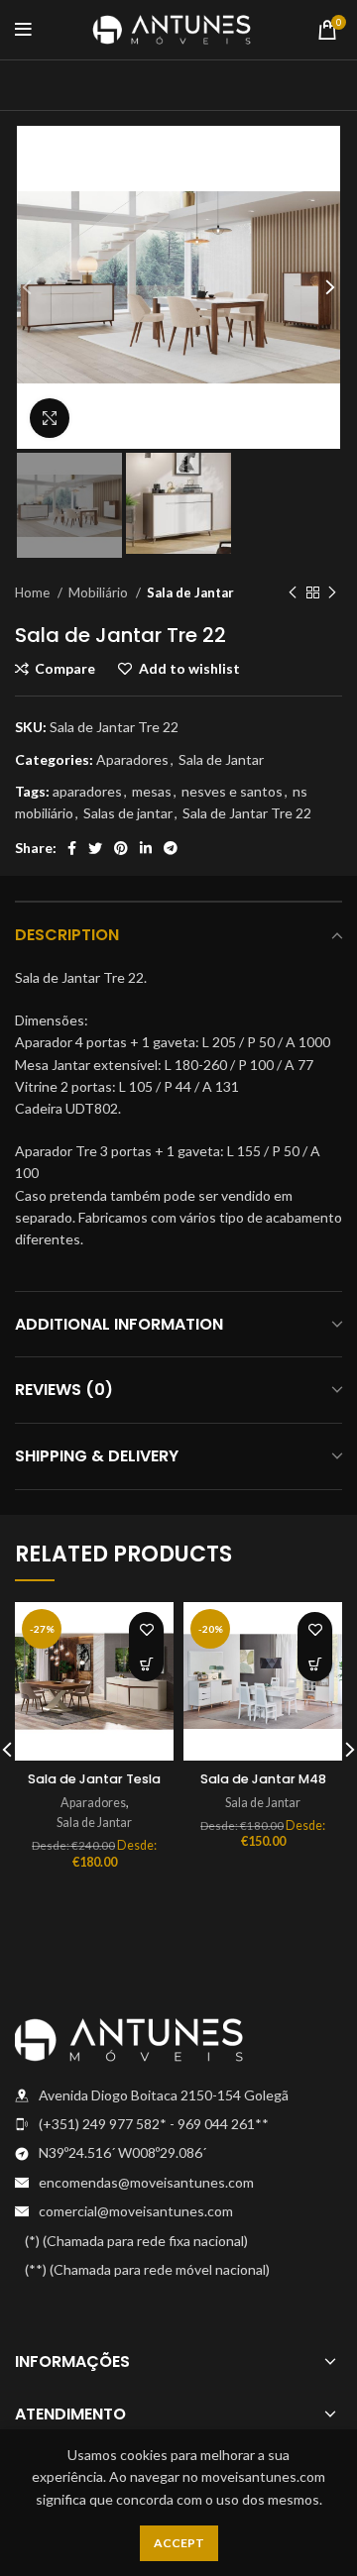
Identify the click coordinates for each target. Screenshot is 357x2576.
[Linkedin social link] (146, 848)
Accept (179, 2543)
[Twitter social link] (95, 848)
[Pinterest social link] (121, 848)
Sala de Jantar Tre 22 (247, 813)
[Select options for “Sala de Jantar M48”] (315, 1664)
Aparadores (132, 759)
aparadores (87, 791)
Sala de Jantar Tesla (94, 1779)
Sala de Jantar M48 (263, 1779)
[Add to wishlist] (146, 1629)
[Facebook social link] (72, 848)
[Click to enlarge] (50, 418)
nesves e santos (232, 791)
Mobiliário (100, 592)
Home (34, 592)
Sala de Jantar (190, 592)
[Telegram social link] (171, 848)
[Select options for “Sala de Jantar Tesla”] (146, 1664)
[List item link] (178, 2124)
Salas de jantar (128, 813)
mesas (152, 791)
